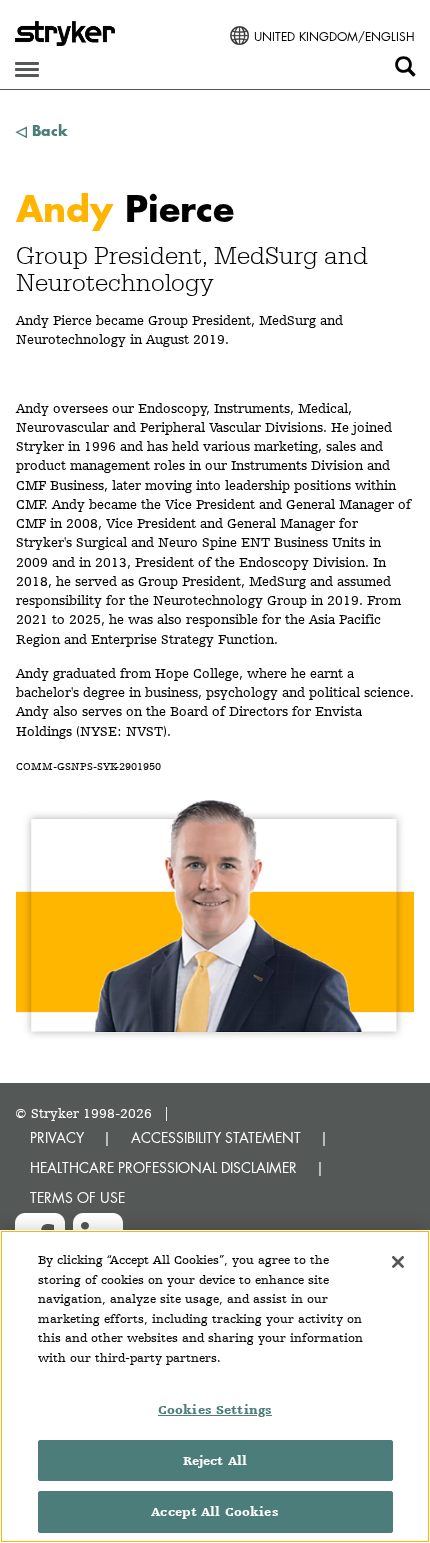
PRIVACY (57, 1137)
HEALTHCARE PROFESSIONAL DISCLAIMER (163, 1167)
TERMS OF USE (77, 1197)
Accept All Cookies (214, 1511)
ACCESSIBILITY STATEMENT (216, 1137)
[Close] (398, 1262)
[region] (215, 1386)
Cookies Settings (215, 1409)
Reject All (215, 1460)
